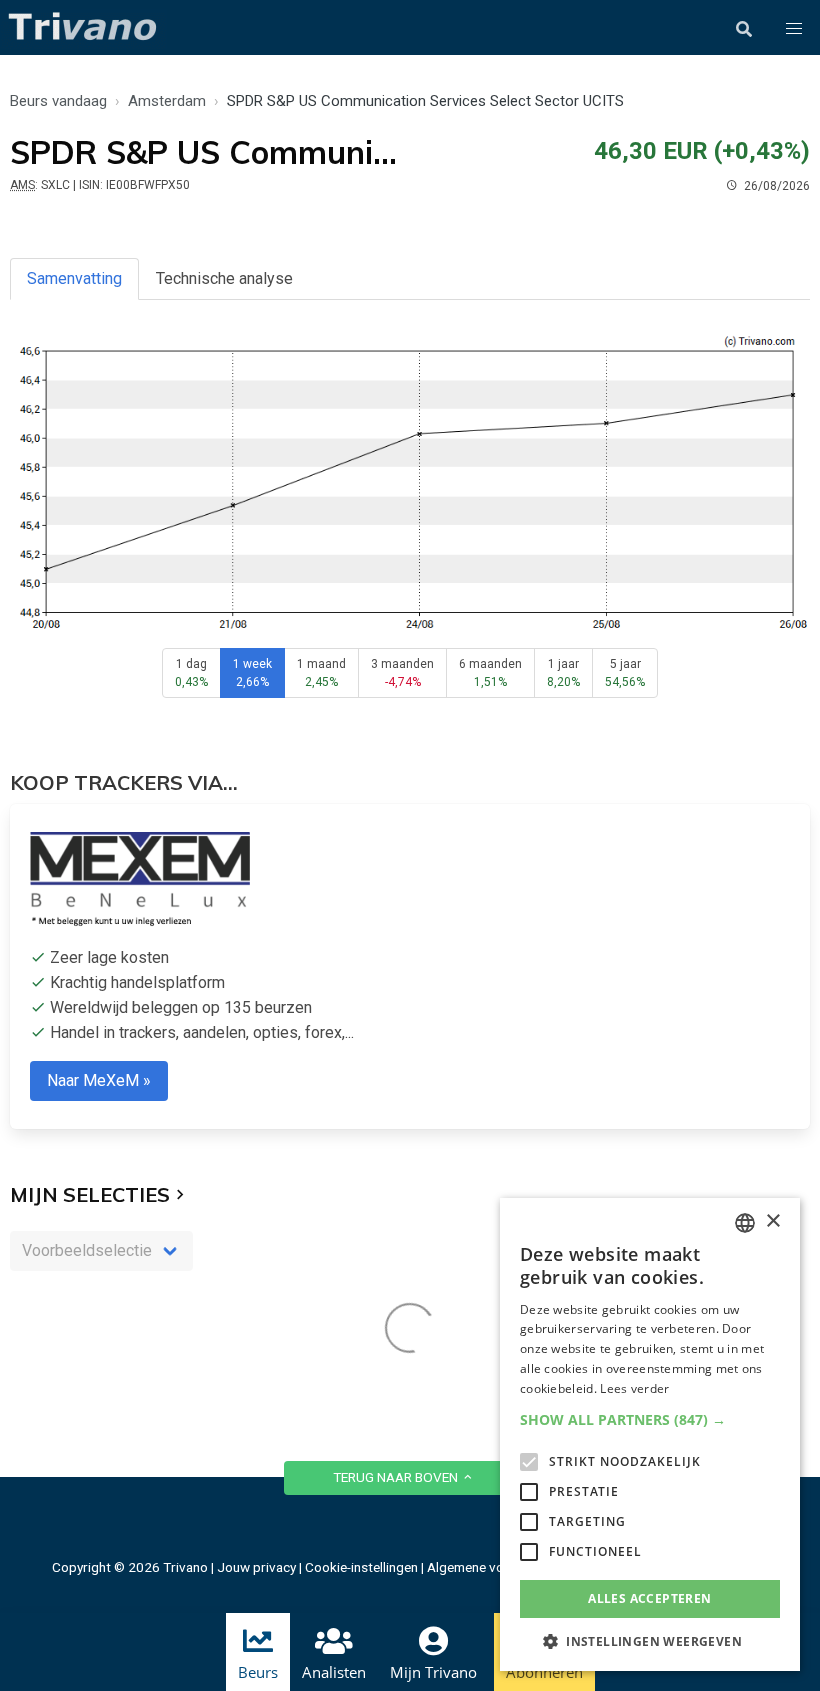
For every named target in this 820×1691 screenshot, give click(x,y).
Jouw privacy (256, 1567)
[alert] (650, 1434)
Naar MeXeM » (99, 1080)
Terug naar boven (397, 1477)
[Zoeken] (744, 29)
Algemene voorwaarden (497, 1567)
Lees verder (634, 1388)
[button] (794, 29)
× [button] (772, 1221)
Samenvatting (74, 278)
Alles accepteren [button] (649, 1598)
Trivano (185, 1567)
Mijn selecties (90, 1194)
